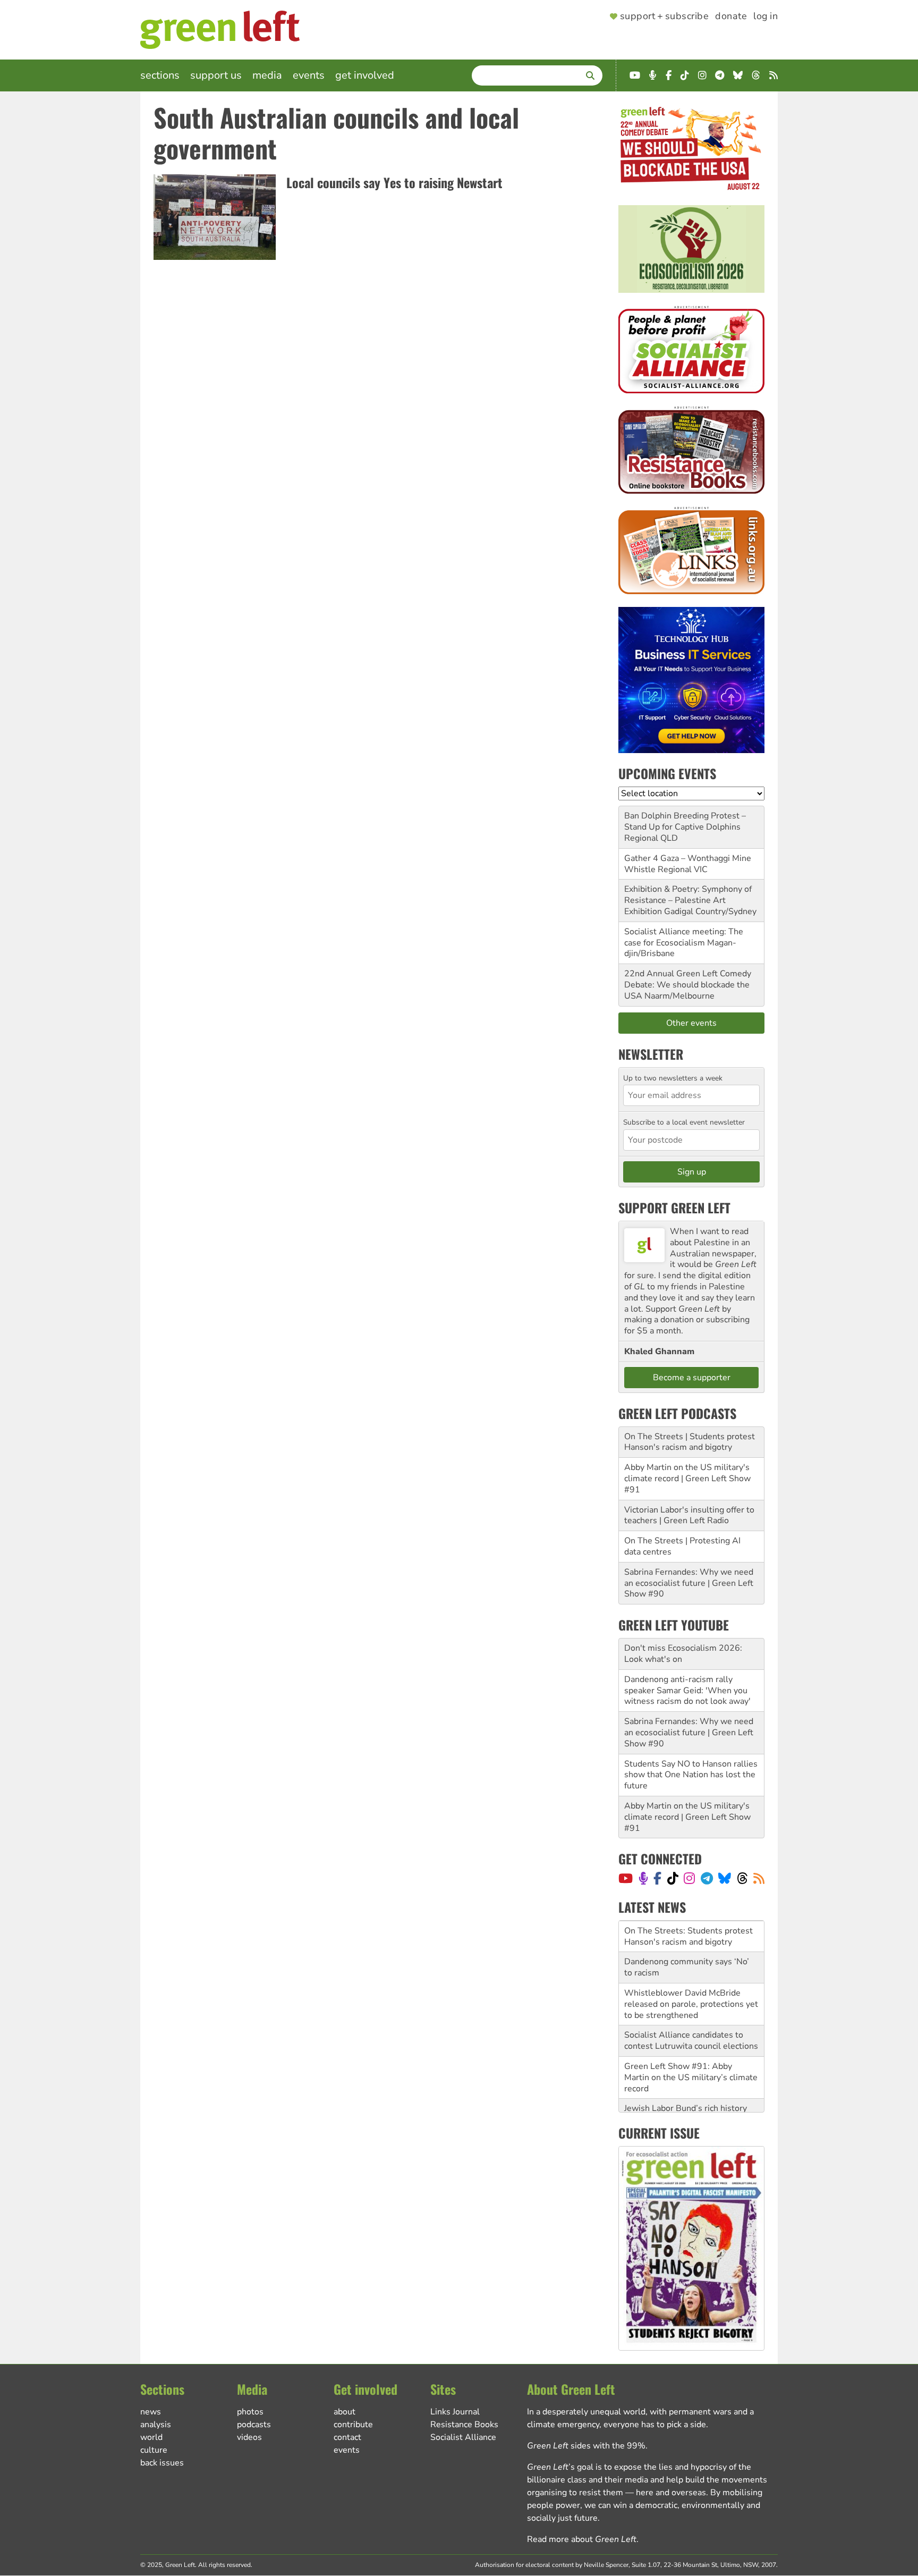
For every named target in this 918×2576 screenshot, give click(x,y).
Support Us (216, 75)
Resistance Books (464, 2425)
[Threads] (742, 1878)
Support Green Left (674, 1207)
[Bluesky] (725, 1878)
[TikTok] (673, 1878)
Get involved (365, 75)
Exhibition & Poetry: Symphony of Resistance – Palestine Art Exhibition (688, 900)
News (151, 2412)
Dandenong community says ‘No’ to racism (687, 1967)
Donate (731, 16)
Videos (249, 2437)
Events (309, 75)
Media (267, 75)
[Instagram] (689, 1878)
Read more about (582, 2539)
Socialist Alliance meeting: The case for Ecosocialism (684, 937)
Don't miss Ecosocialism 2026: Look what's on (683, 1654)
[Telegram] (707, 1878)
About (345, 2412)
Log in (766, 16)
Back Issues (162, 2463)
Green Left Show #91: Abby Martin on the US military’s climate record (691, 2077)
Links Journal (455, 2412)
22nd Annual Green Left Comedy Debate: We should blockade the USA (688, 985)
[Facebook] (657, 1878)
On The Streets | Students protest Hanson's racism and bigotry (690, 1442)
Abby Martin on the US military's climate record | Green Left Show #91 (687, 1479)
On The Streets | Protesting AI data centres (682, 1546)
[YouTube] (626, 1878)
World (151, 2437)
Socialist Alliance (463, 2437)
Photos (250, 2412)
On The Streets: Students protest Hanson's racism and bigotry (688, 1936)
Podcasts (254, 2425)
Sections (160, 75)
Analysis (156, 2425)
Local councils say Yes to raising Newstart (394, 182)
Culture (154, 2450)
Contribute (353, 2425)
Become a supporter (692, 1378)
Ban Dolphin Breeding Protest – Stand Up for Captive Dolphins (685, 821)
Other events (691, 1023)
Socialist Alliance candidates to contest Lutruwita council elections (691, 2041)
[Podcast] (643, 1878)
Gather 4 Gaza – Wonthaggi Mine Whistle (688, 864)
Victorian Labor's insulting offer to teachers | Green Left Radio (689, 1515)
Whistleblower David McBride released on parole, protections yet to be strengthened (691, 2004)
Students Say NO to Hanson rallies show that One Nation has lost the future (691, 1775)
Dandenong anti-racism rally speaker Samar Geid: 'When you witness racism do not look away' (687, 1691)
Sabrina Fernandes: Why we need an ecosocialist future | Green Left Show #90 (689, 1583)
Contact (347, 2437)
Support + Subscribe (664, 16)
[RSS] (759, 1878)
